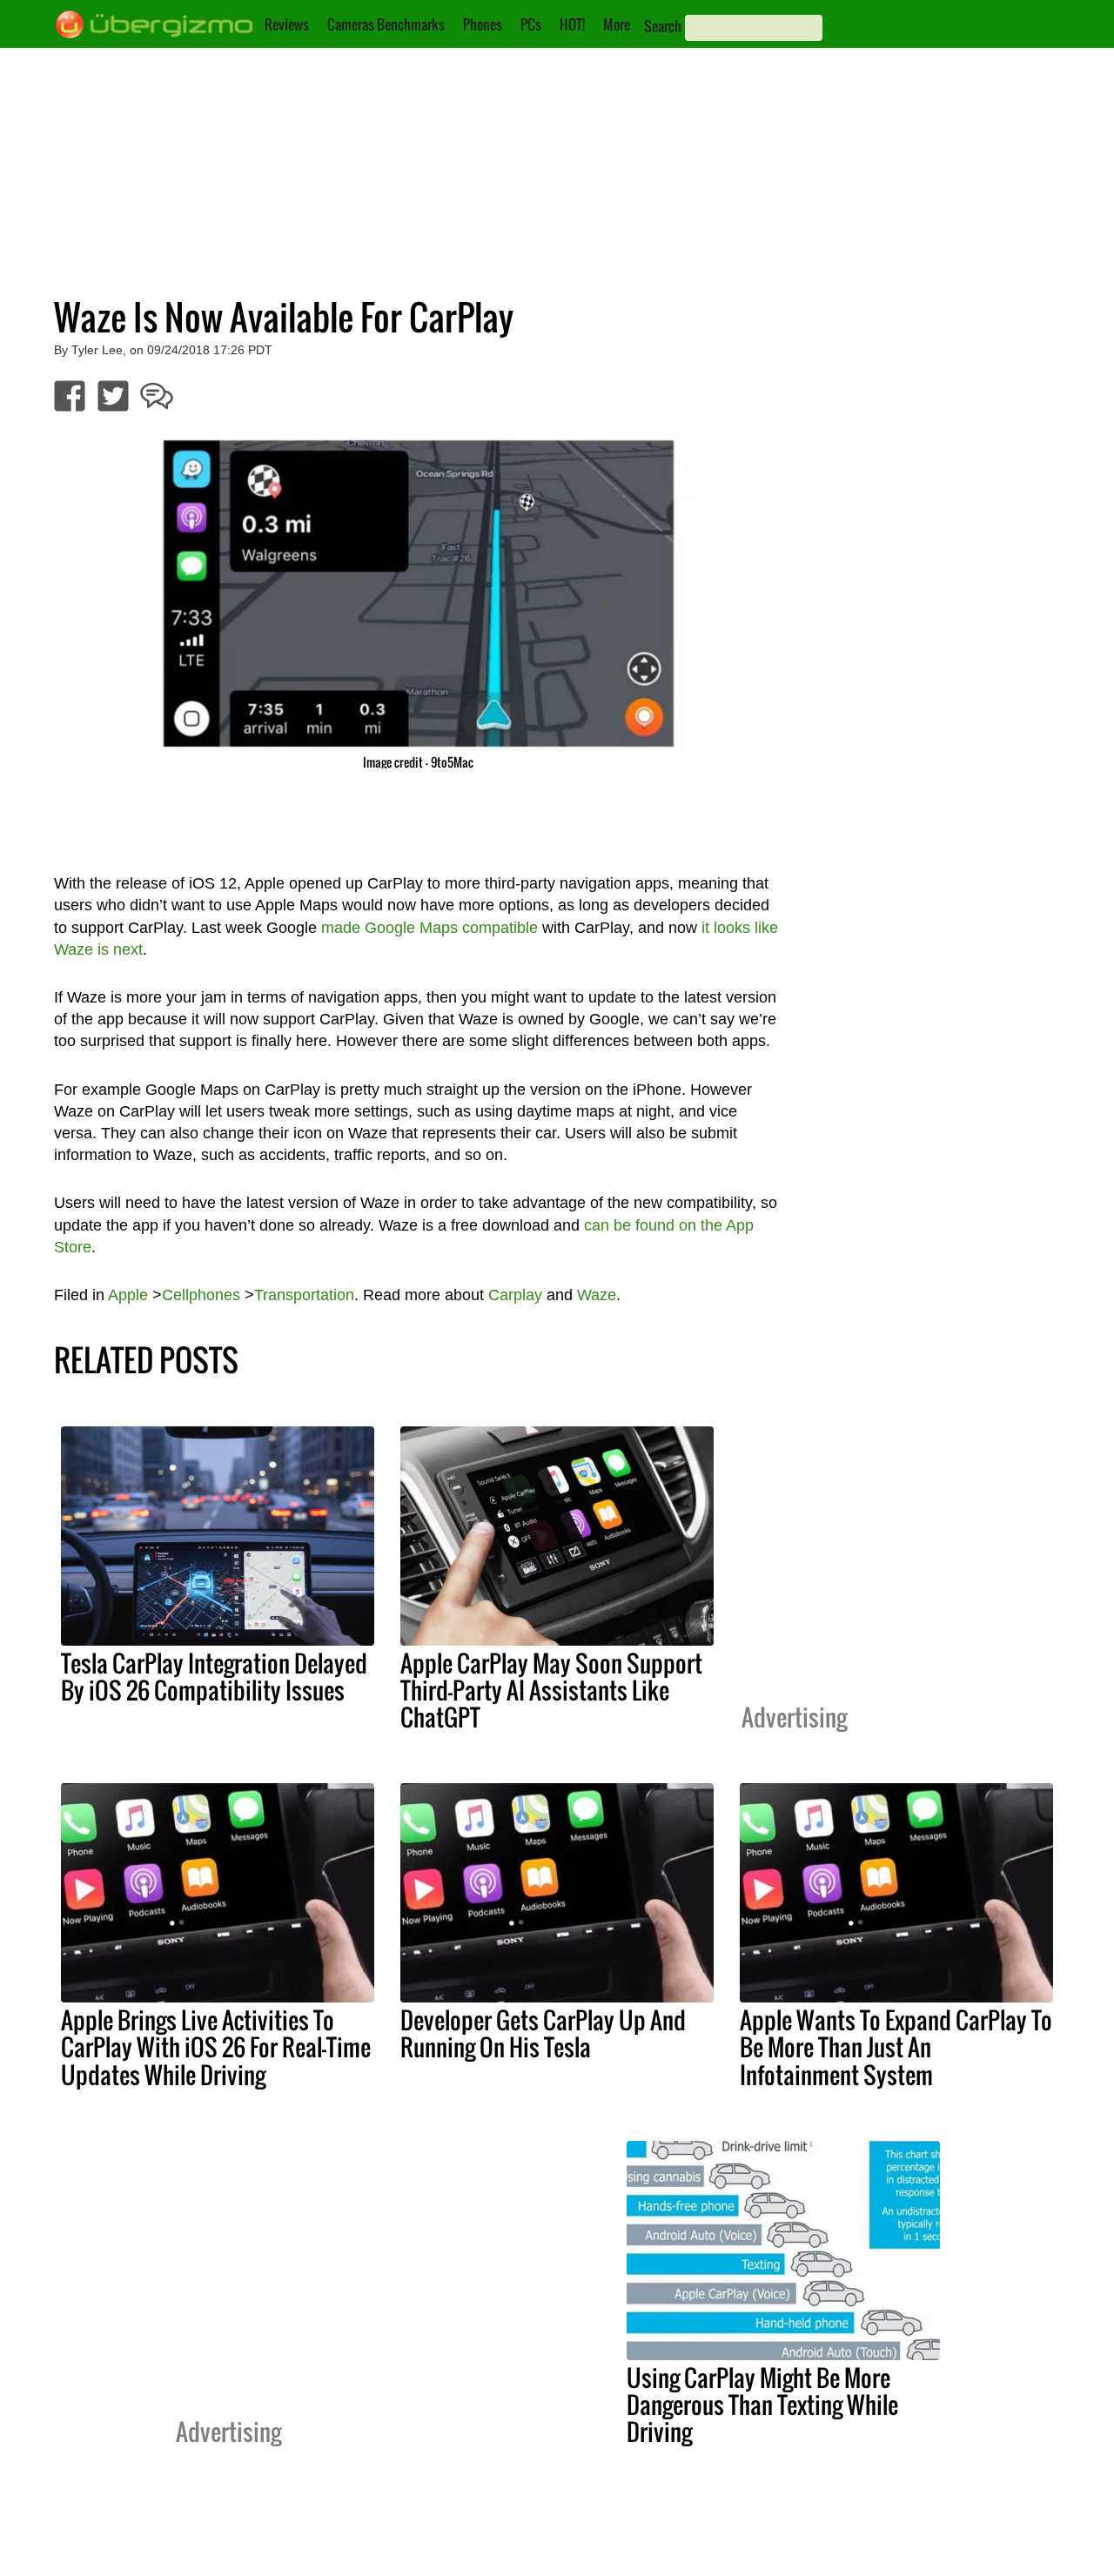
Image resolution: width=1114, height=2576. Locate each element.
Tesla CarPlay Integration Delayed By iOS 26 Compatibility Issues (214, 1677)
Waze (597, 1295)
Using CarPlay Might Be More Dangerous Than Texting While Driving (762, 2405)
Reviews (287, 24)
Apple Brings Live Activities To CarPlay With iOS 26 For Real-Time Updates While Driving (216, 2047)
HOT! (572, 24)
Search (663, 26)
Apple (128, 1295)
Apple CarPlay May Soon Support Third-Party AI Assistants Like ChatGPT (551, 1690)
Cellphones (201, 1295)
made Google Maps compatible (429, 928)
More (617, 24)
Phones (483, 24)
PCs (531, 24)
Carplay (515, 1295)
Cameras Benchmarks (386, 24)
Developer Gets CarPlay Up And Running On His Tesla (543, 2033)
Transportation (304, 1295)
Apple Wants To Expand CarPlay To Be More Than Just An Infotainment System (896, 2047)
